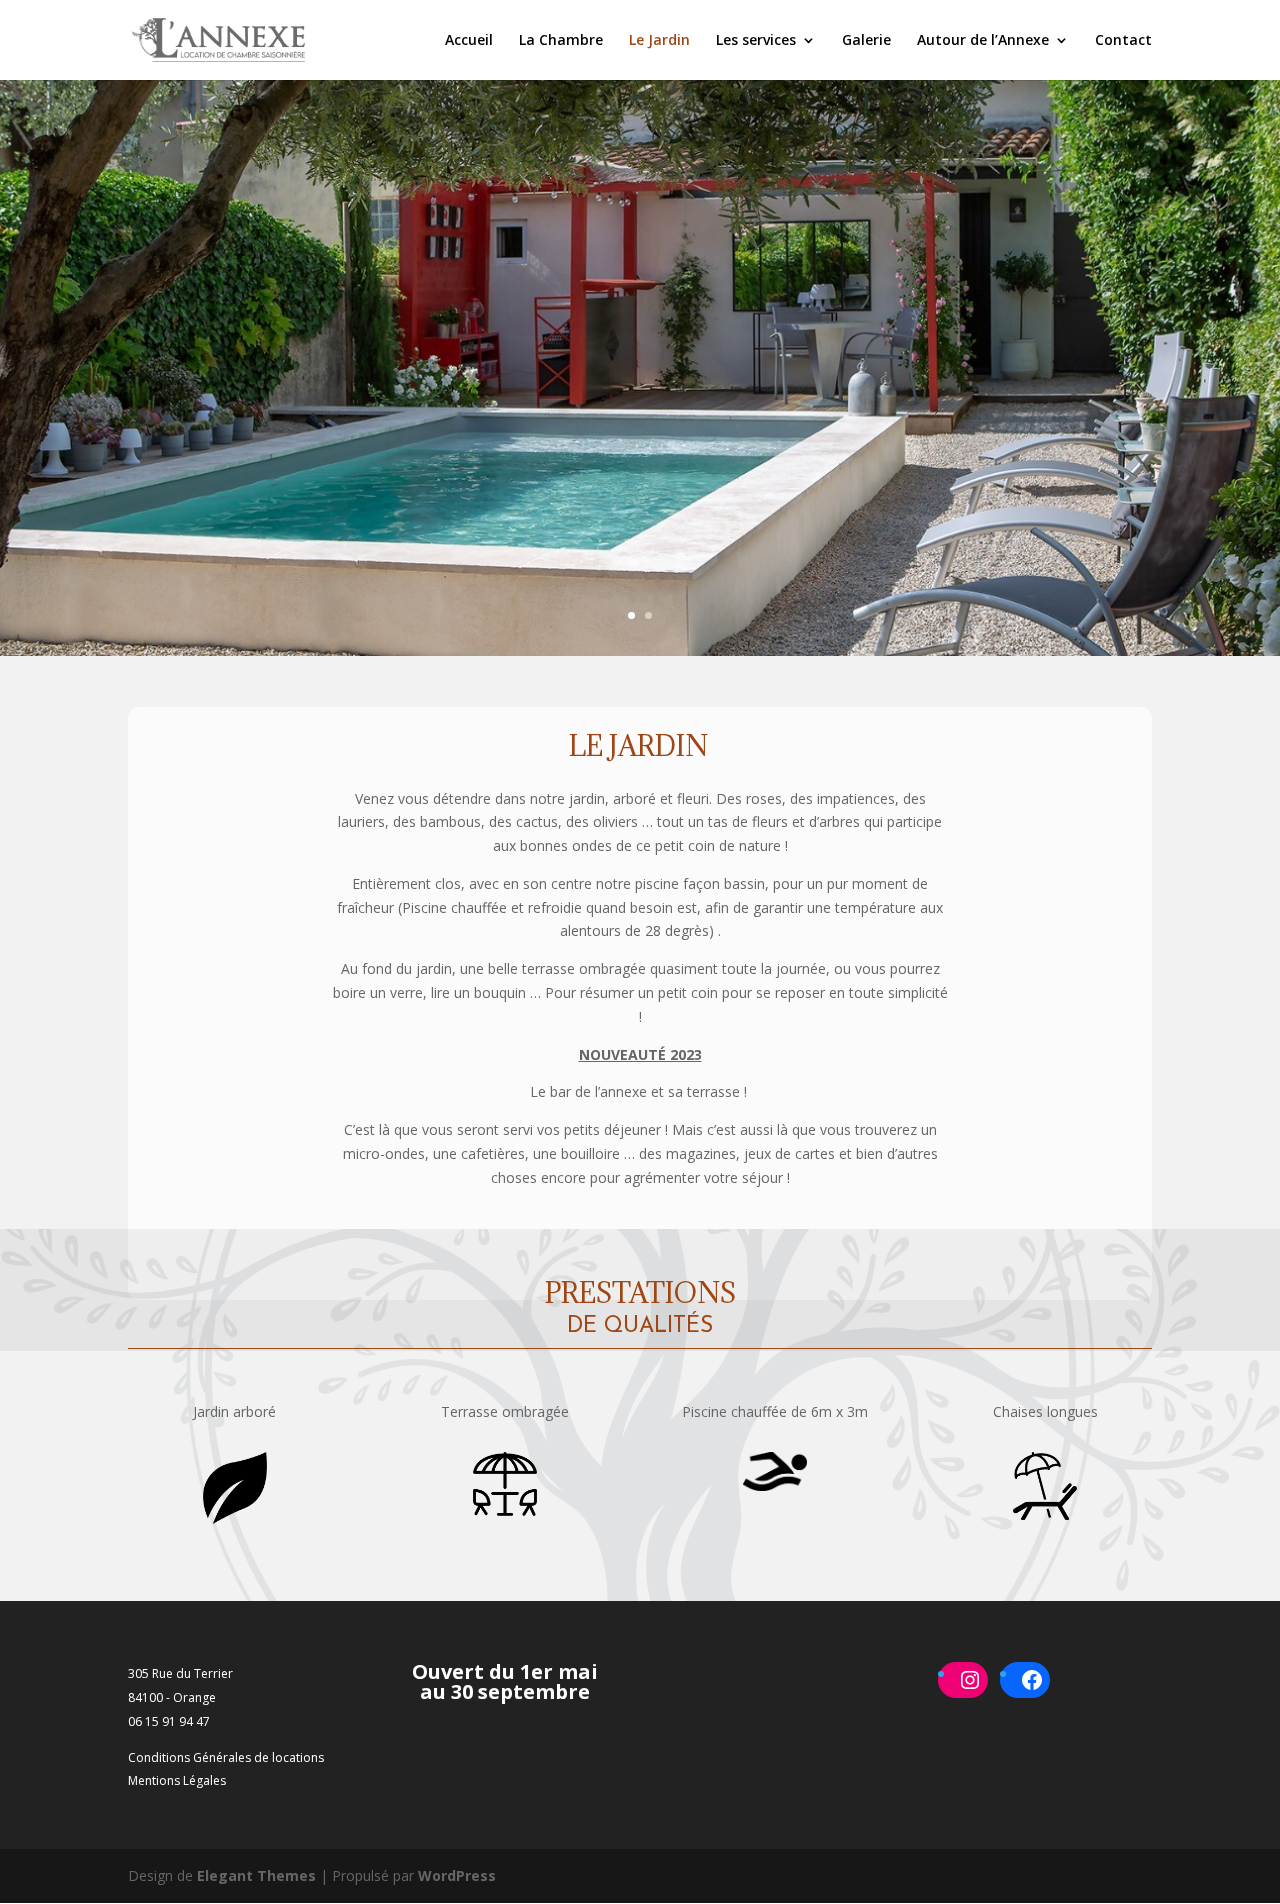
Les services (756, 41)
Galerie (866, 41)
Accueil (469, 41)
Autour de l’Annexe (983, 41)
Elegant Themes (256, 1875)
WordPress (457, 1875)
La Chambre (561, 41)
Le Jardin (659, 41)
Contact (1123, 41)
